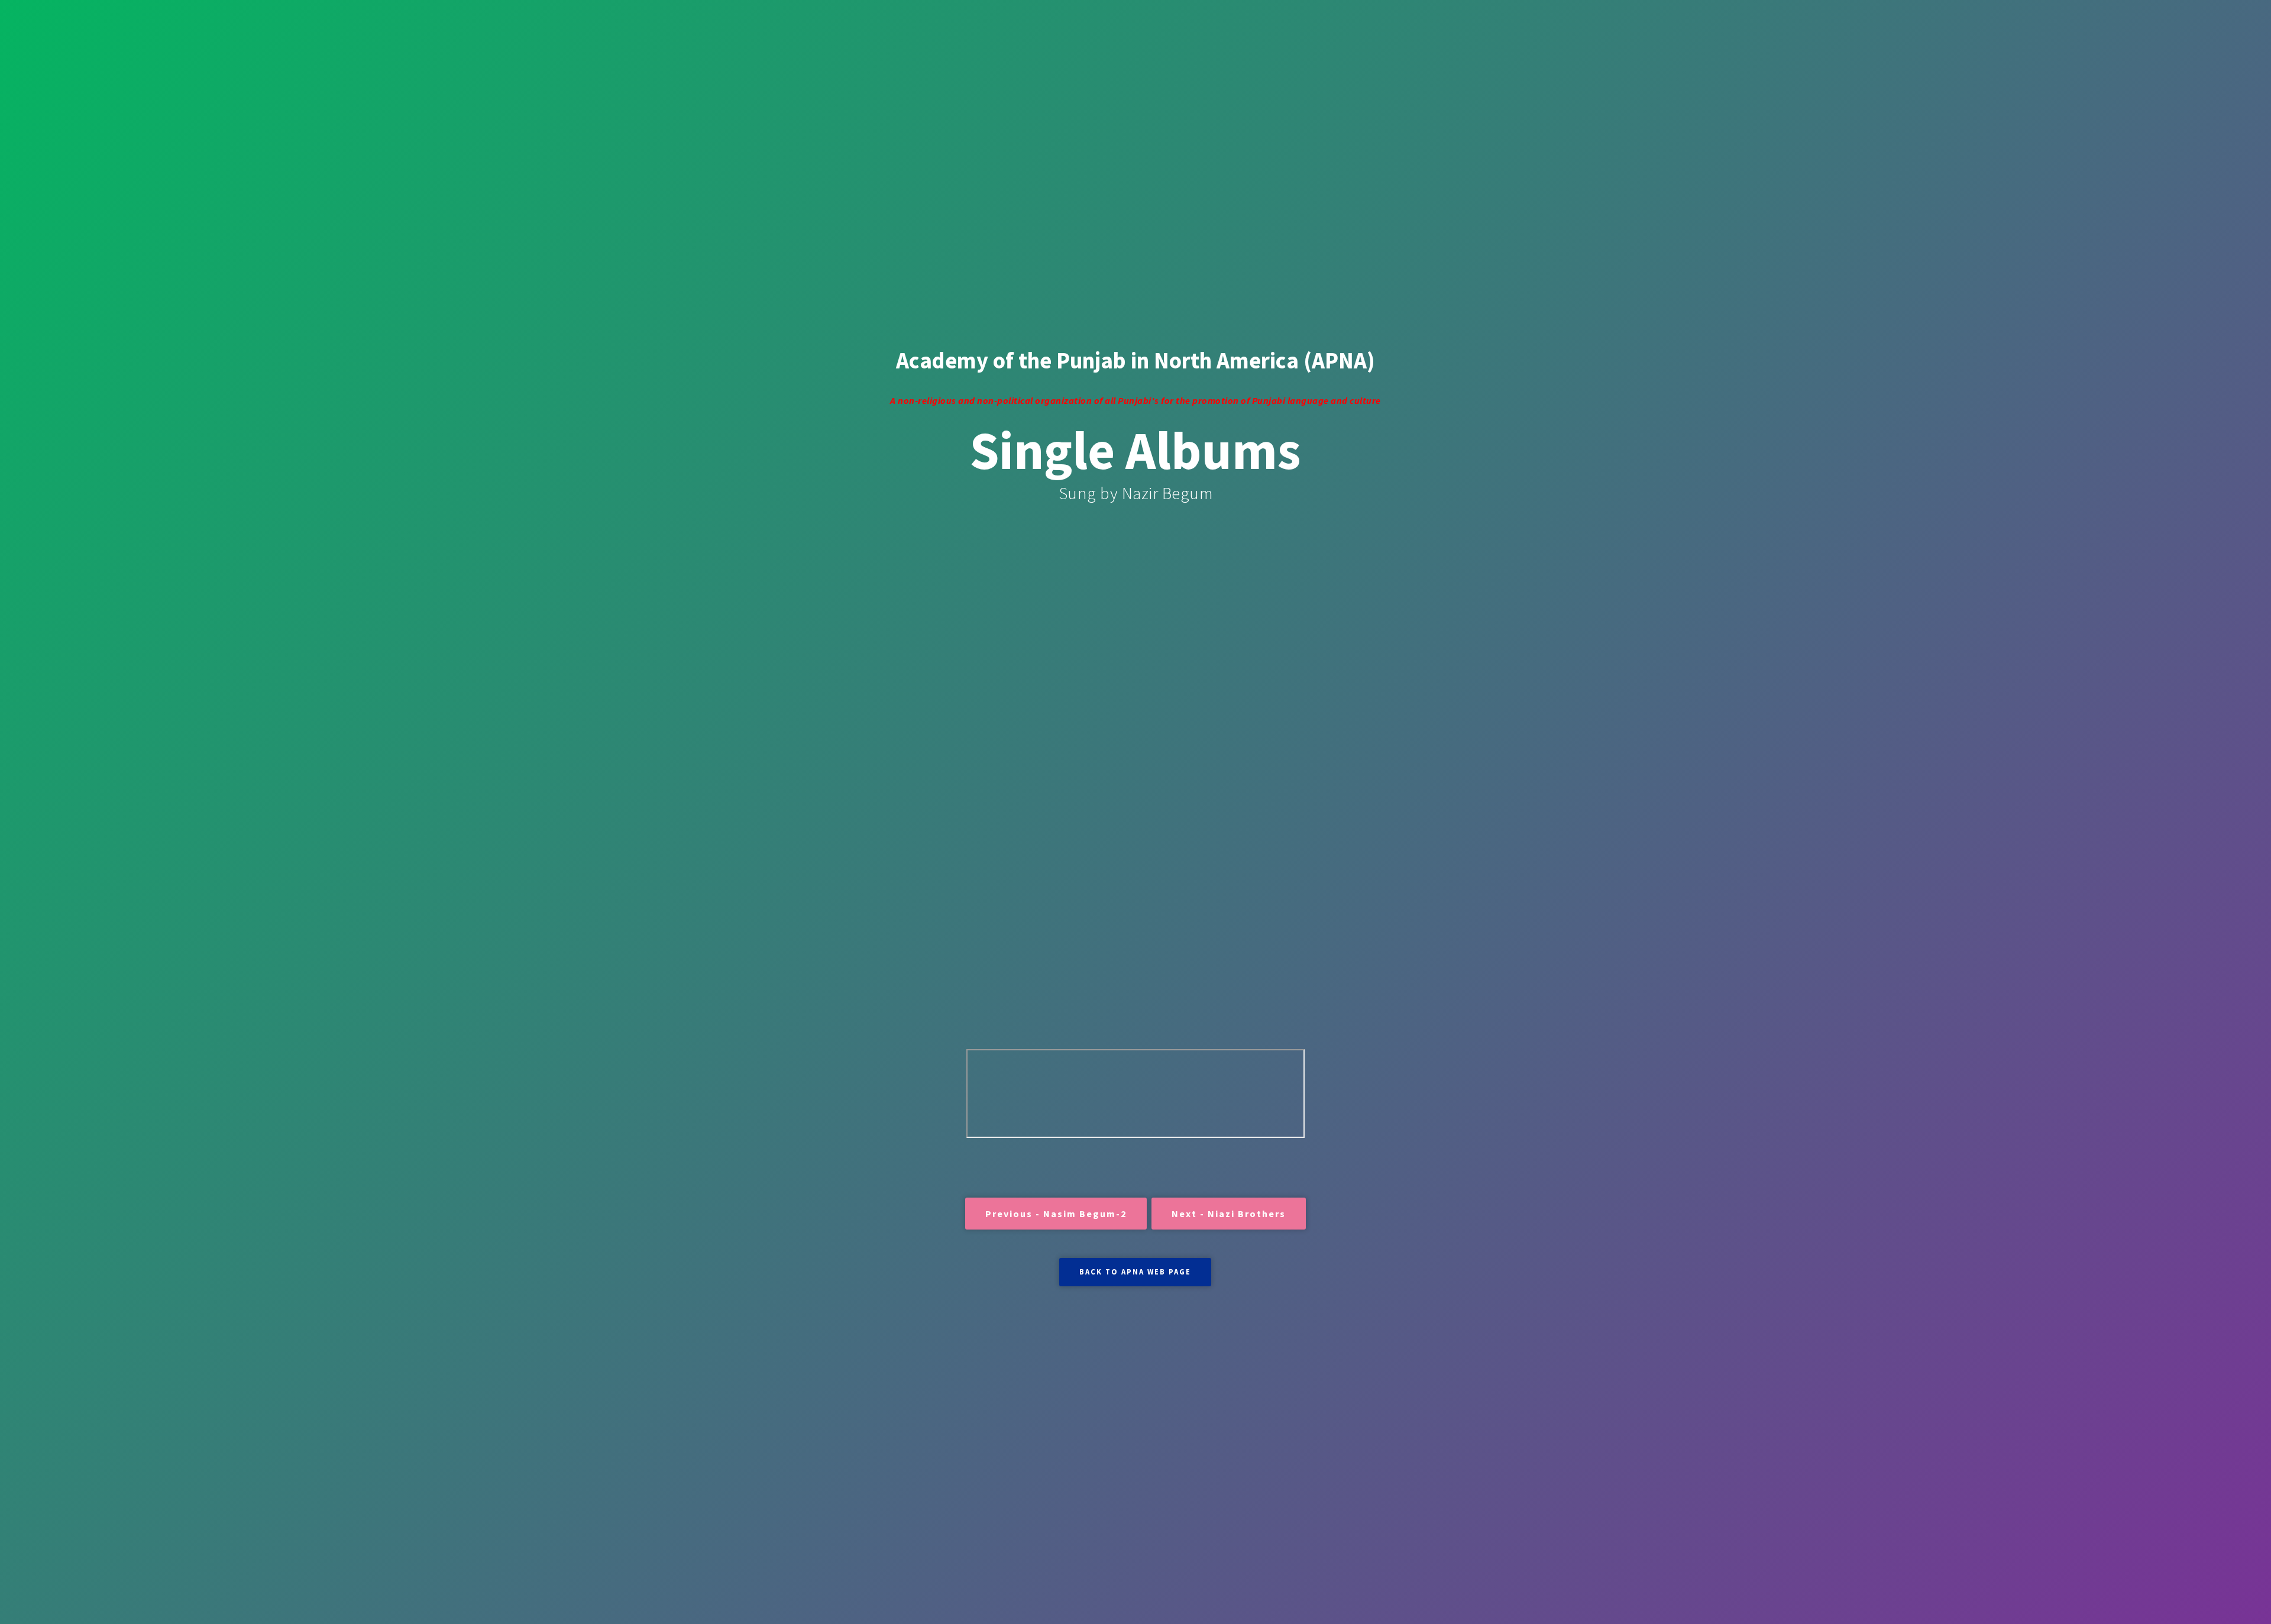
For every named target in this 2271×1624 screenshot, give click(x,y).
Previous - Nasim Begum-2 (1056, 1214)
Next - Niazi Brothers (1229, 1214)
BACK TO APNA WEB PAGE (1135, 1272)
